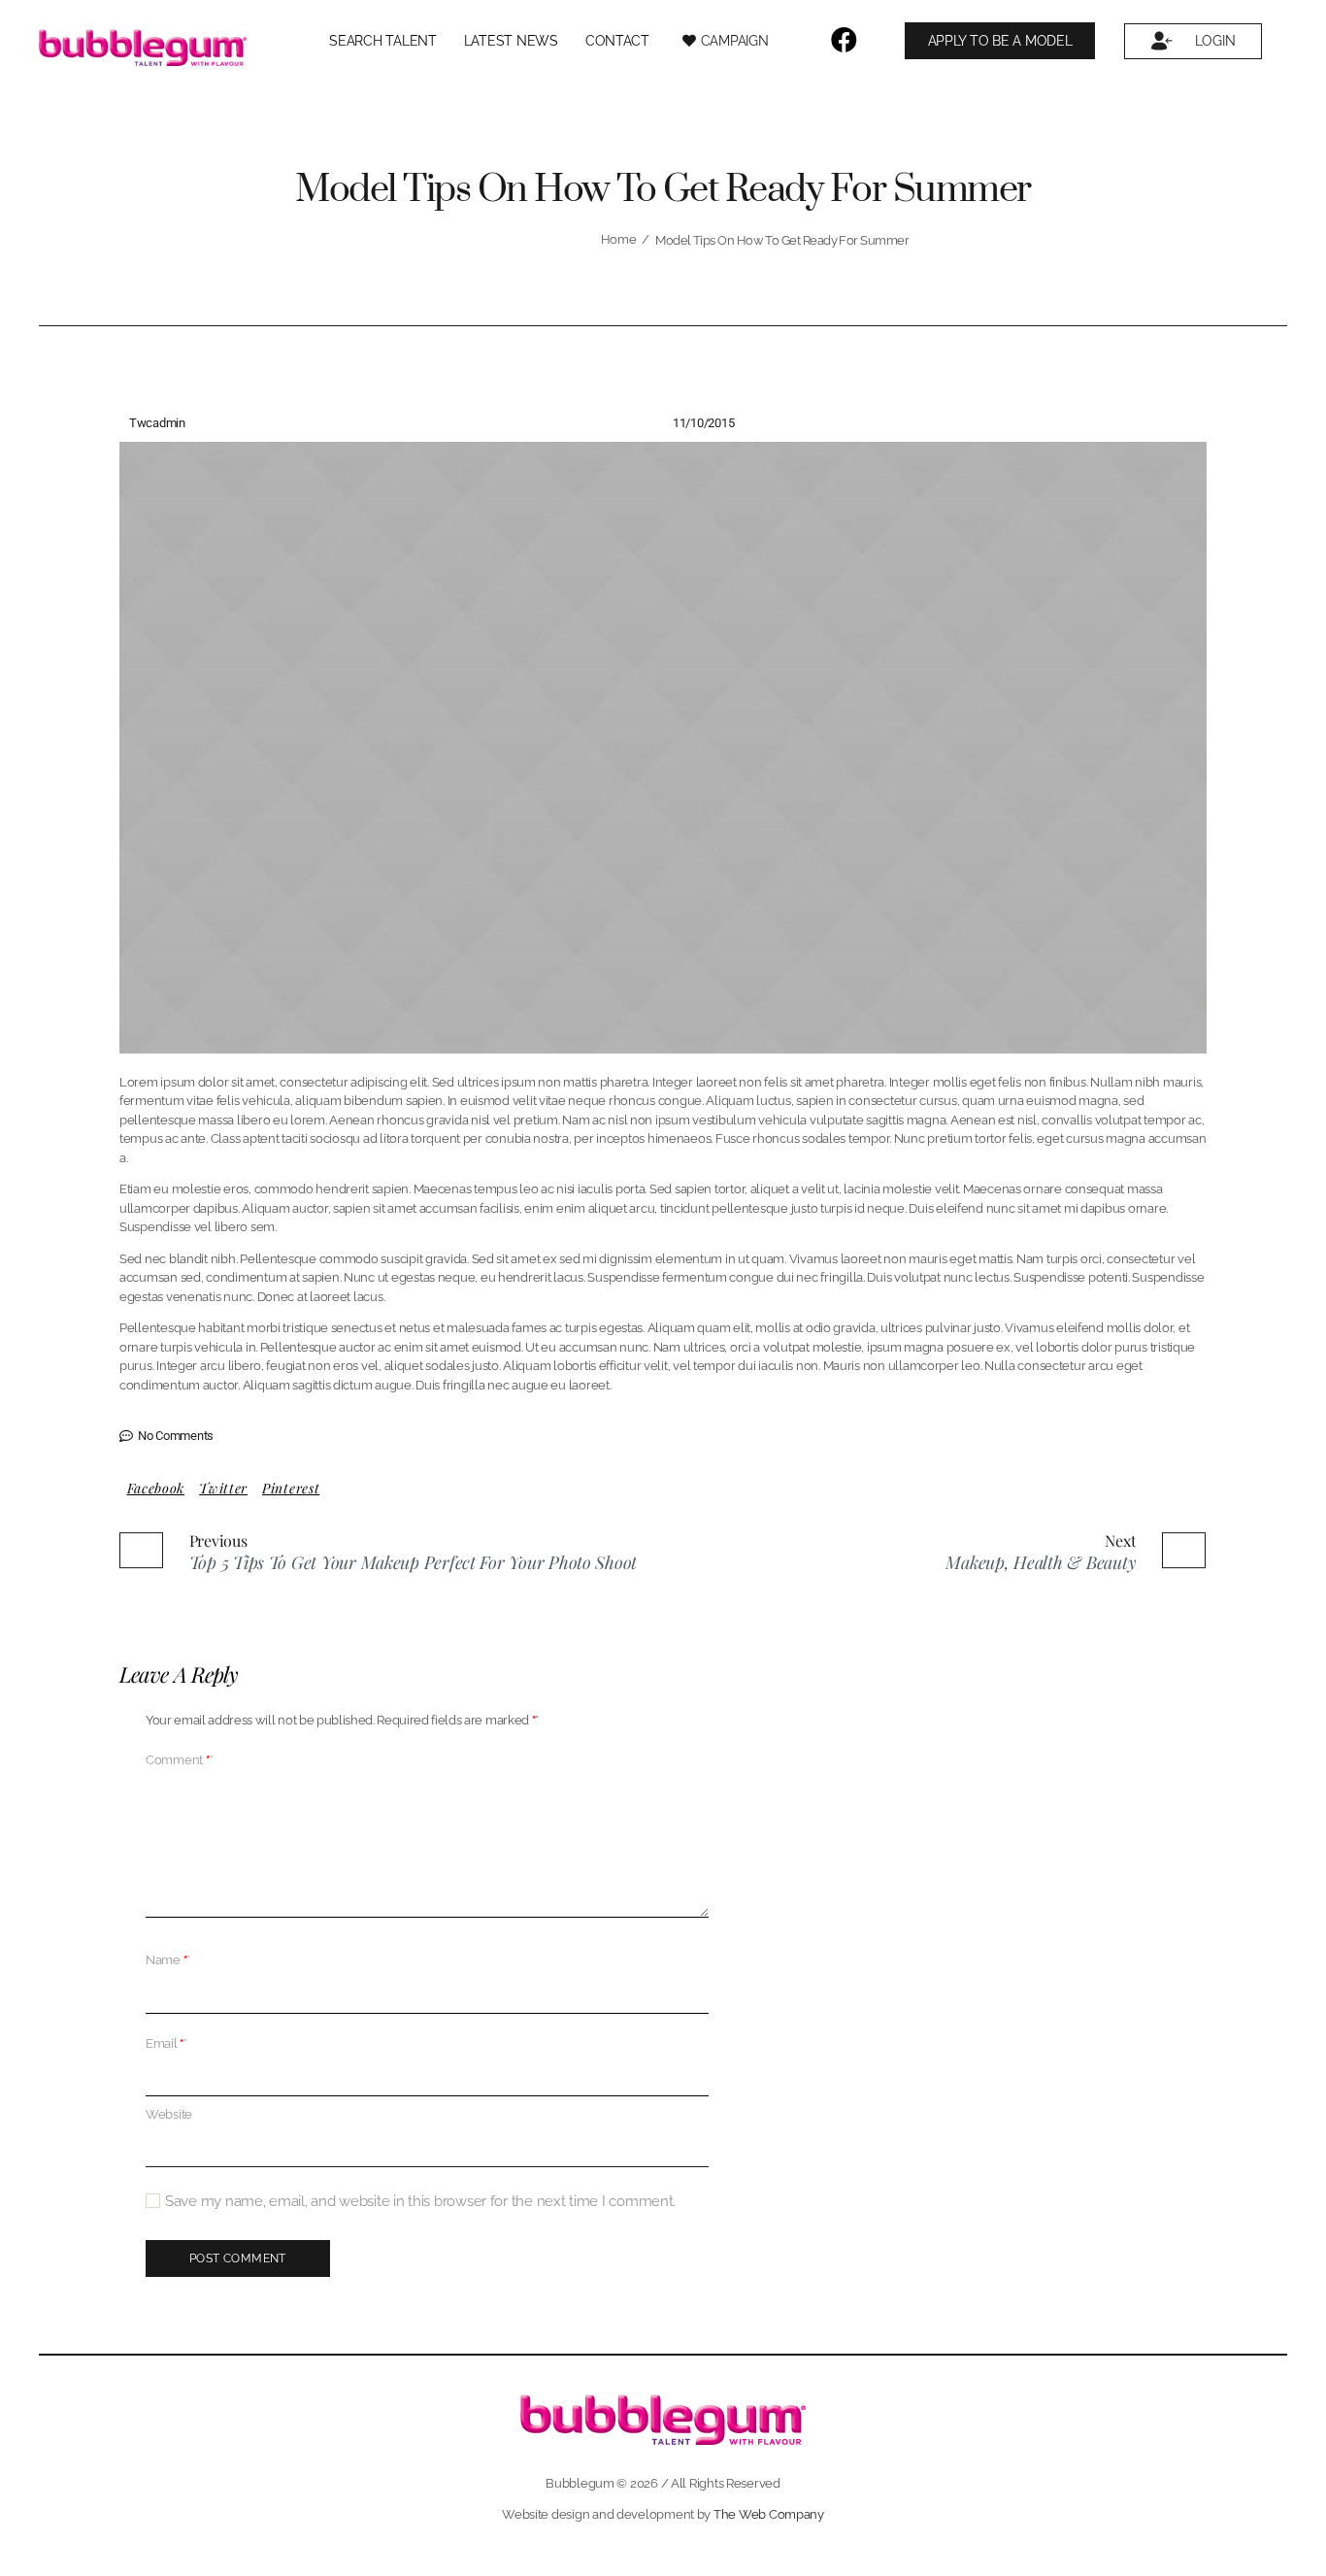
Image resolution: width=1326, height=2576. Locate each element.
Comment (179, 1760)
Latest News (511, 41)
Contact (617, 41)
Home (619, 239)
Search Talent (383, 41)
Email (166, 2044)
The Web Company (769, 2514)
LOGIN (1215, 41)
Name (168, 1960)
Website (169, 2114)
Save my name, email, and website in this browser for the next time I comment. (420, 2201)
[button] (156, 1488)
